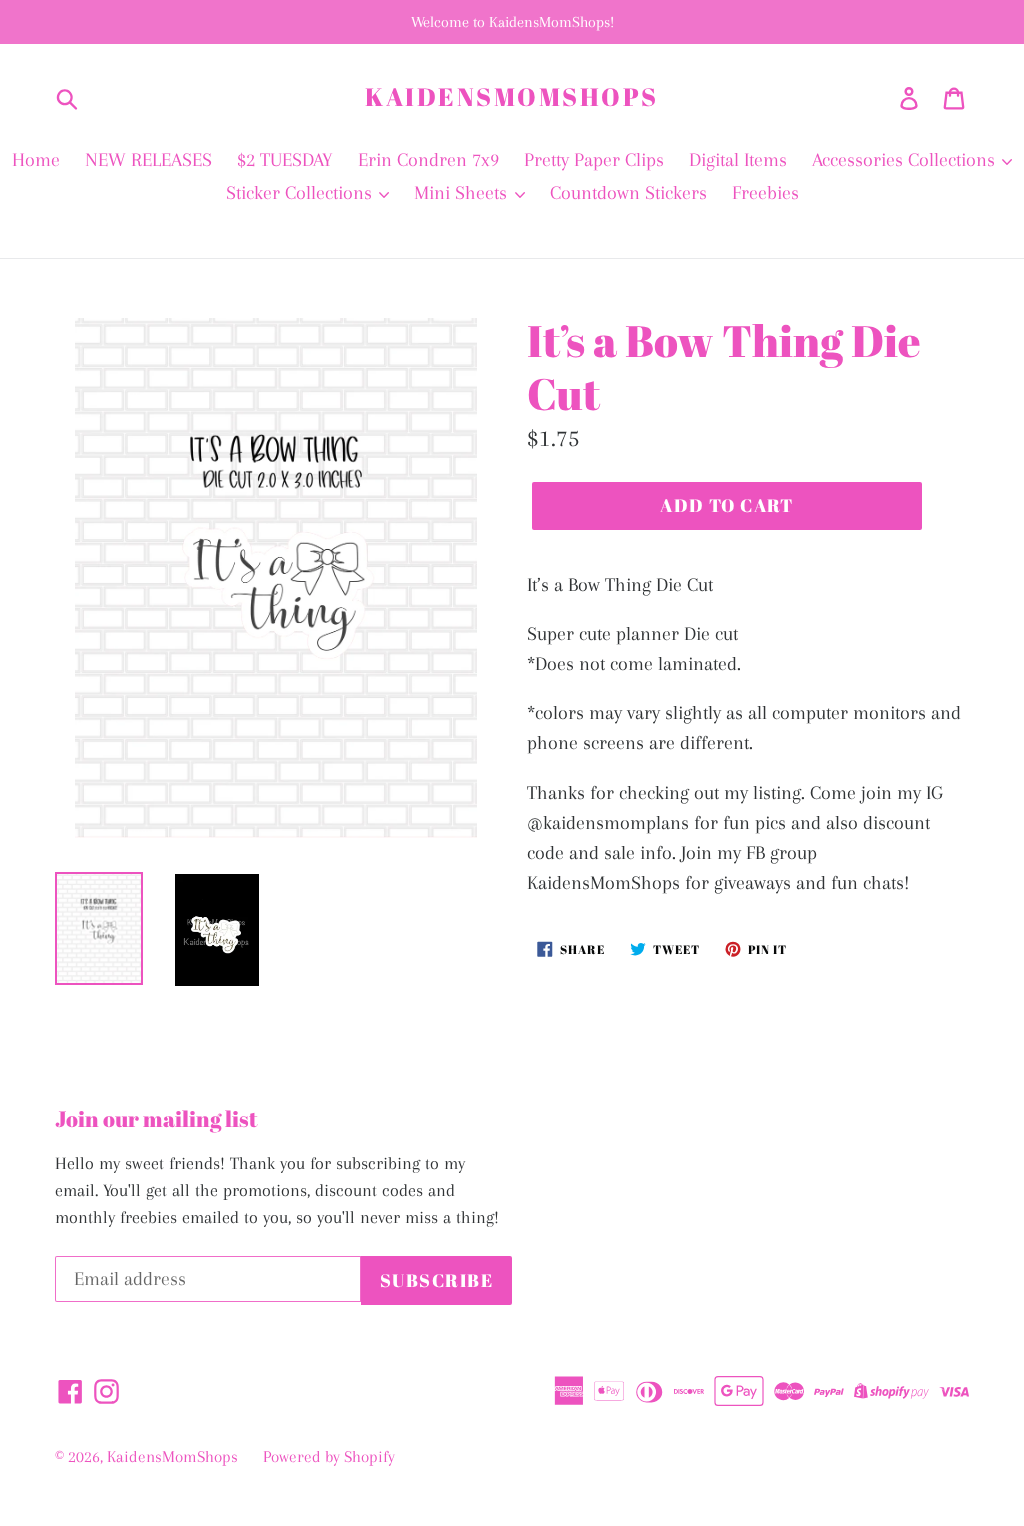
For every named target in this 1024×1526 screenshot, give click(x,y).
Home (36, 160)
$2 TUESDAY (285, 160)
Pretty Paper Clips (594, 160)
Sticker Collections (301, 193)
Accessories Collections (906, 160)
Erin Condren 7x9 (428, 160)
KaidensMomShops (512, 97)
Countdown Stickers (628, 193)
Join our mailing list (156, 1119)
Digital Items (738, 160)
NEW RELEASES (148, 160)
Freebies (765, 193)
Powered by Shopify (329, 1456)
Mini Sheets (463, 193)
